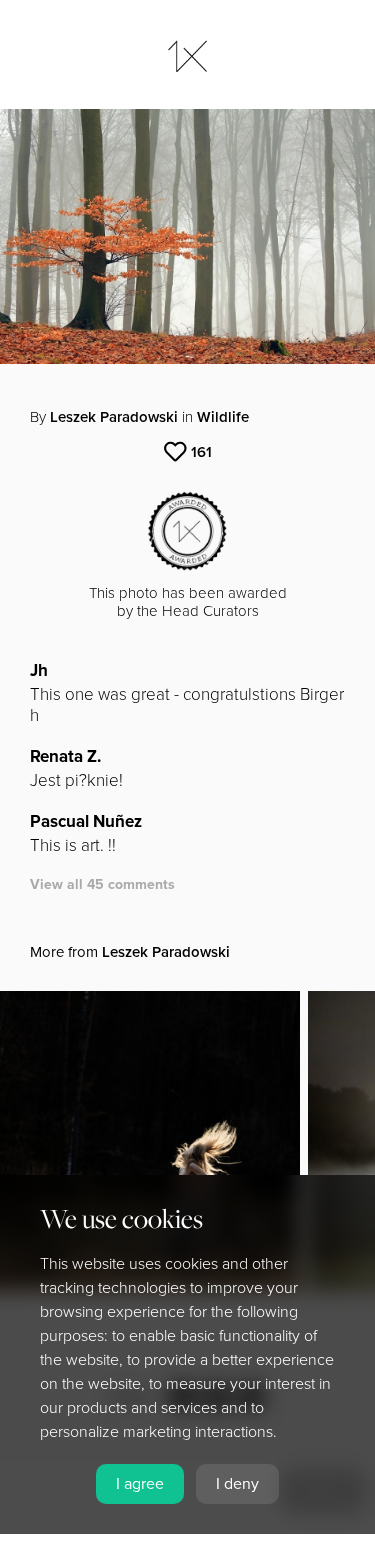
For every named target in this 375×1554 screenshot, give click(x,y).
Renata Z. (65, 756)
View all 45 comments (102, 884)
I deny (237, 1484)
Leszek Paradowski (114, 417)
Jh (39, 670)
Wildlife (223, 417)
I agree (140, 1484)
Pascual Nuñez (86, 821)
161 (201, 452)
